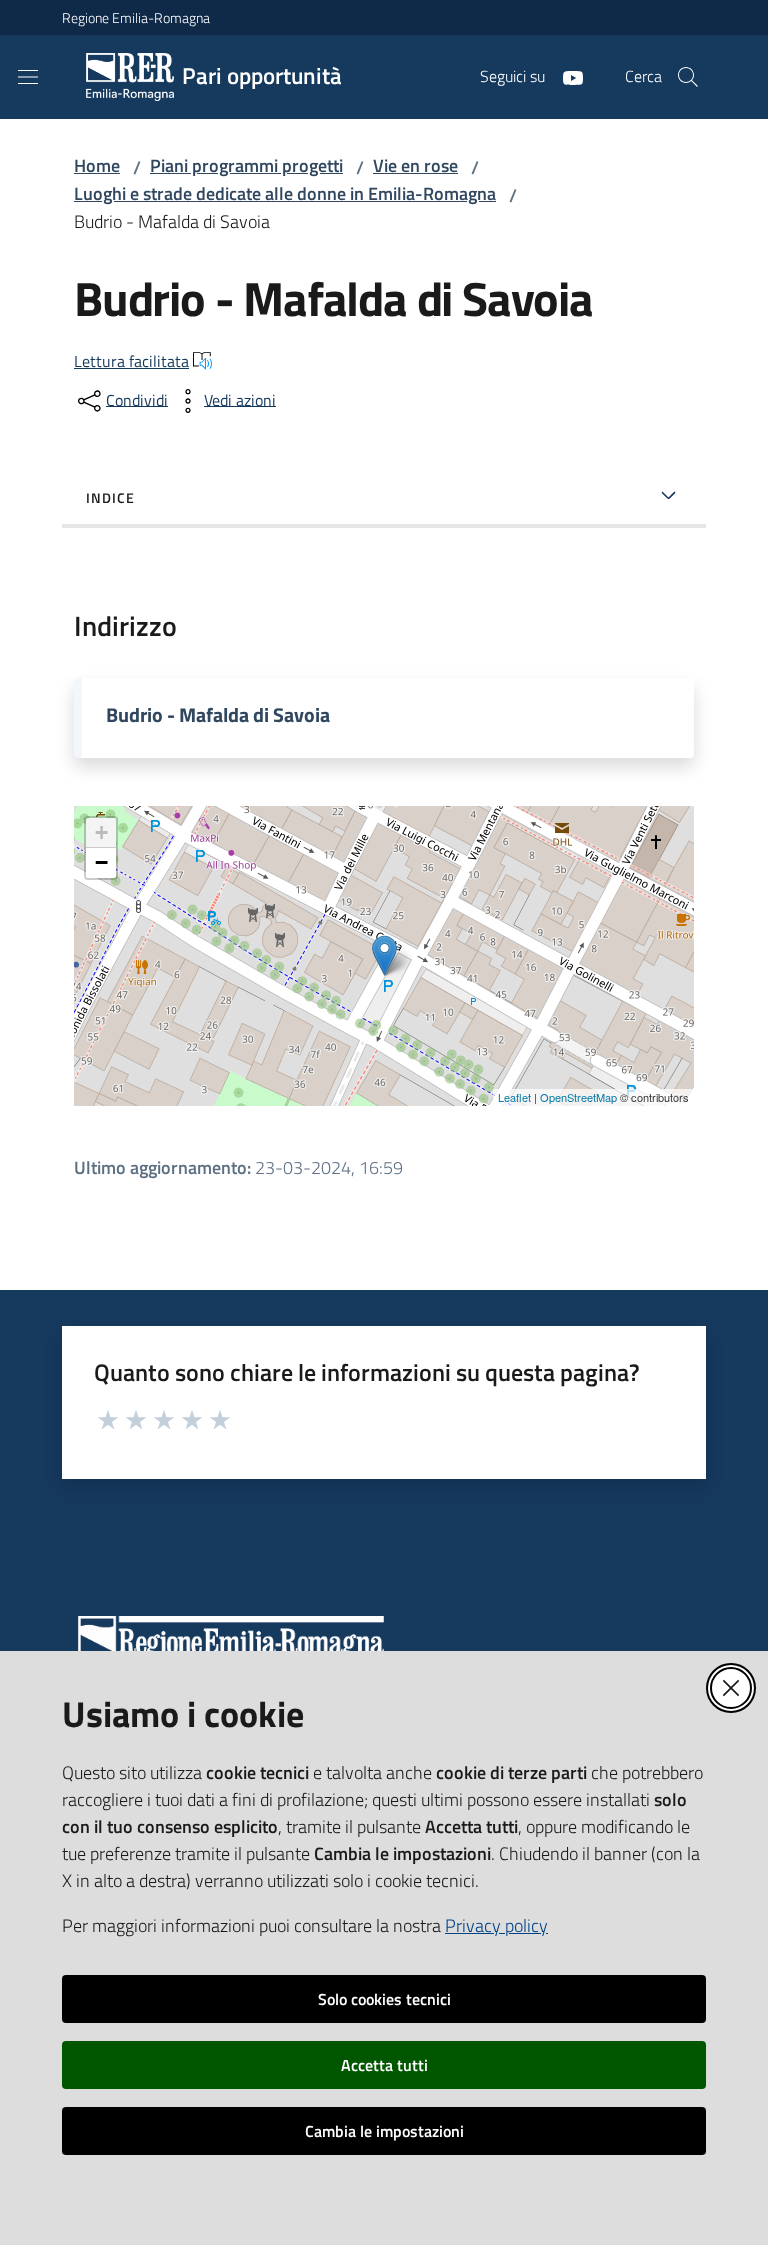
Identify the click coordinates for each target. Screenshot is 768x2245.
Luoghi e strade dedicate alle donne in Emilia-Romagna (285, 193)
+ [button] (101, 832)
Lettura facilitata (131, 361)
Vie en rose (415, 165)
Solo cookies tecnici (384, 1999)
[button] (688, 77)
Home (97, 165)
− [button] (101, 862)
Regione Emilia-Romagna (136, 17)
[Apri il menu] (28, 77)
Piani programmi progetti (246, 165)
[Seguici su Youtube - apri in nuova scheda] (565, 76)
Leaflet (514, 1097)
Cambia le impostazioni (384, 2131)
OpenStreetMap (578, 1097)
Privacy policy (496, 1925)
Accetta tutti (384, 2065)
